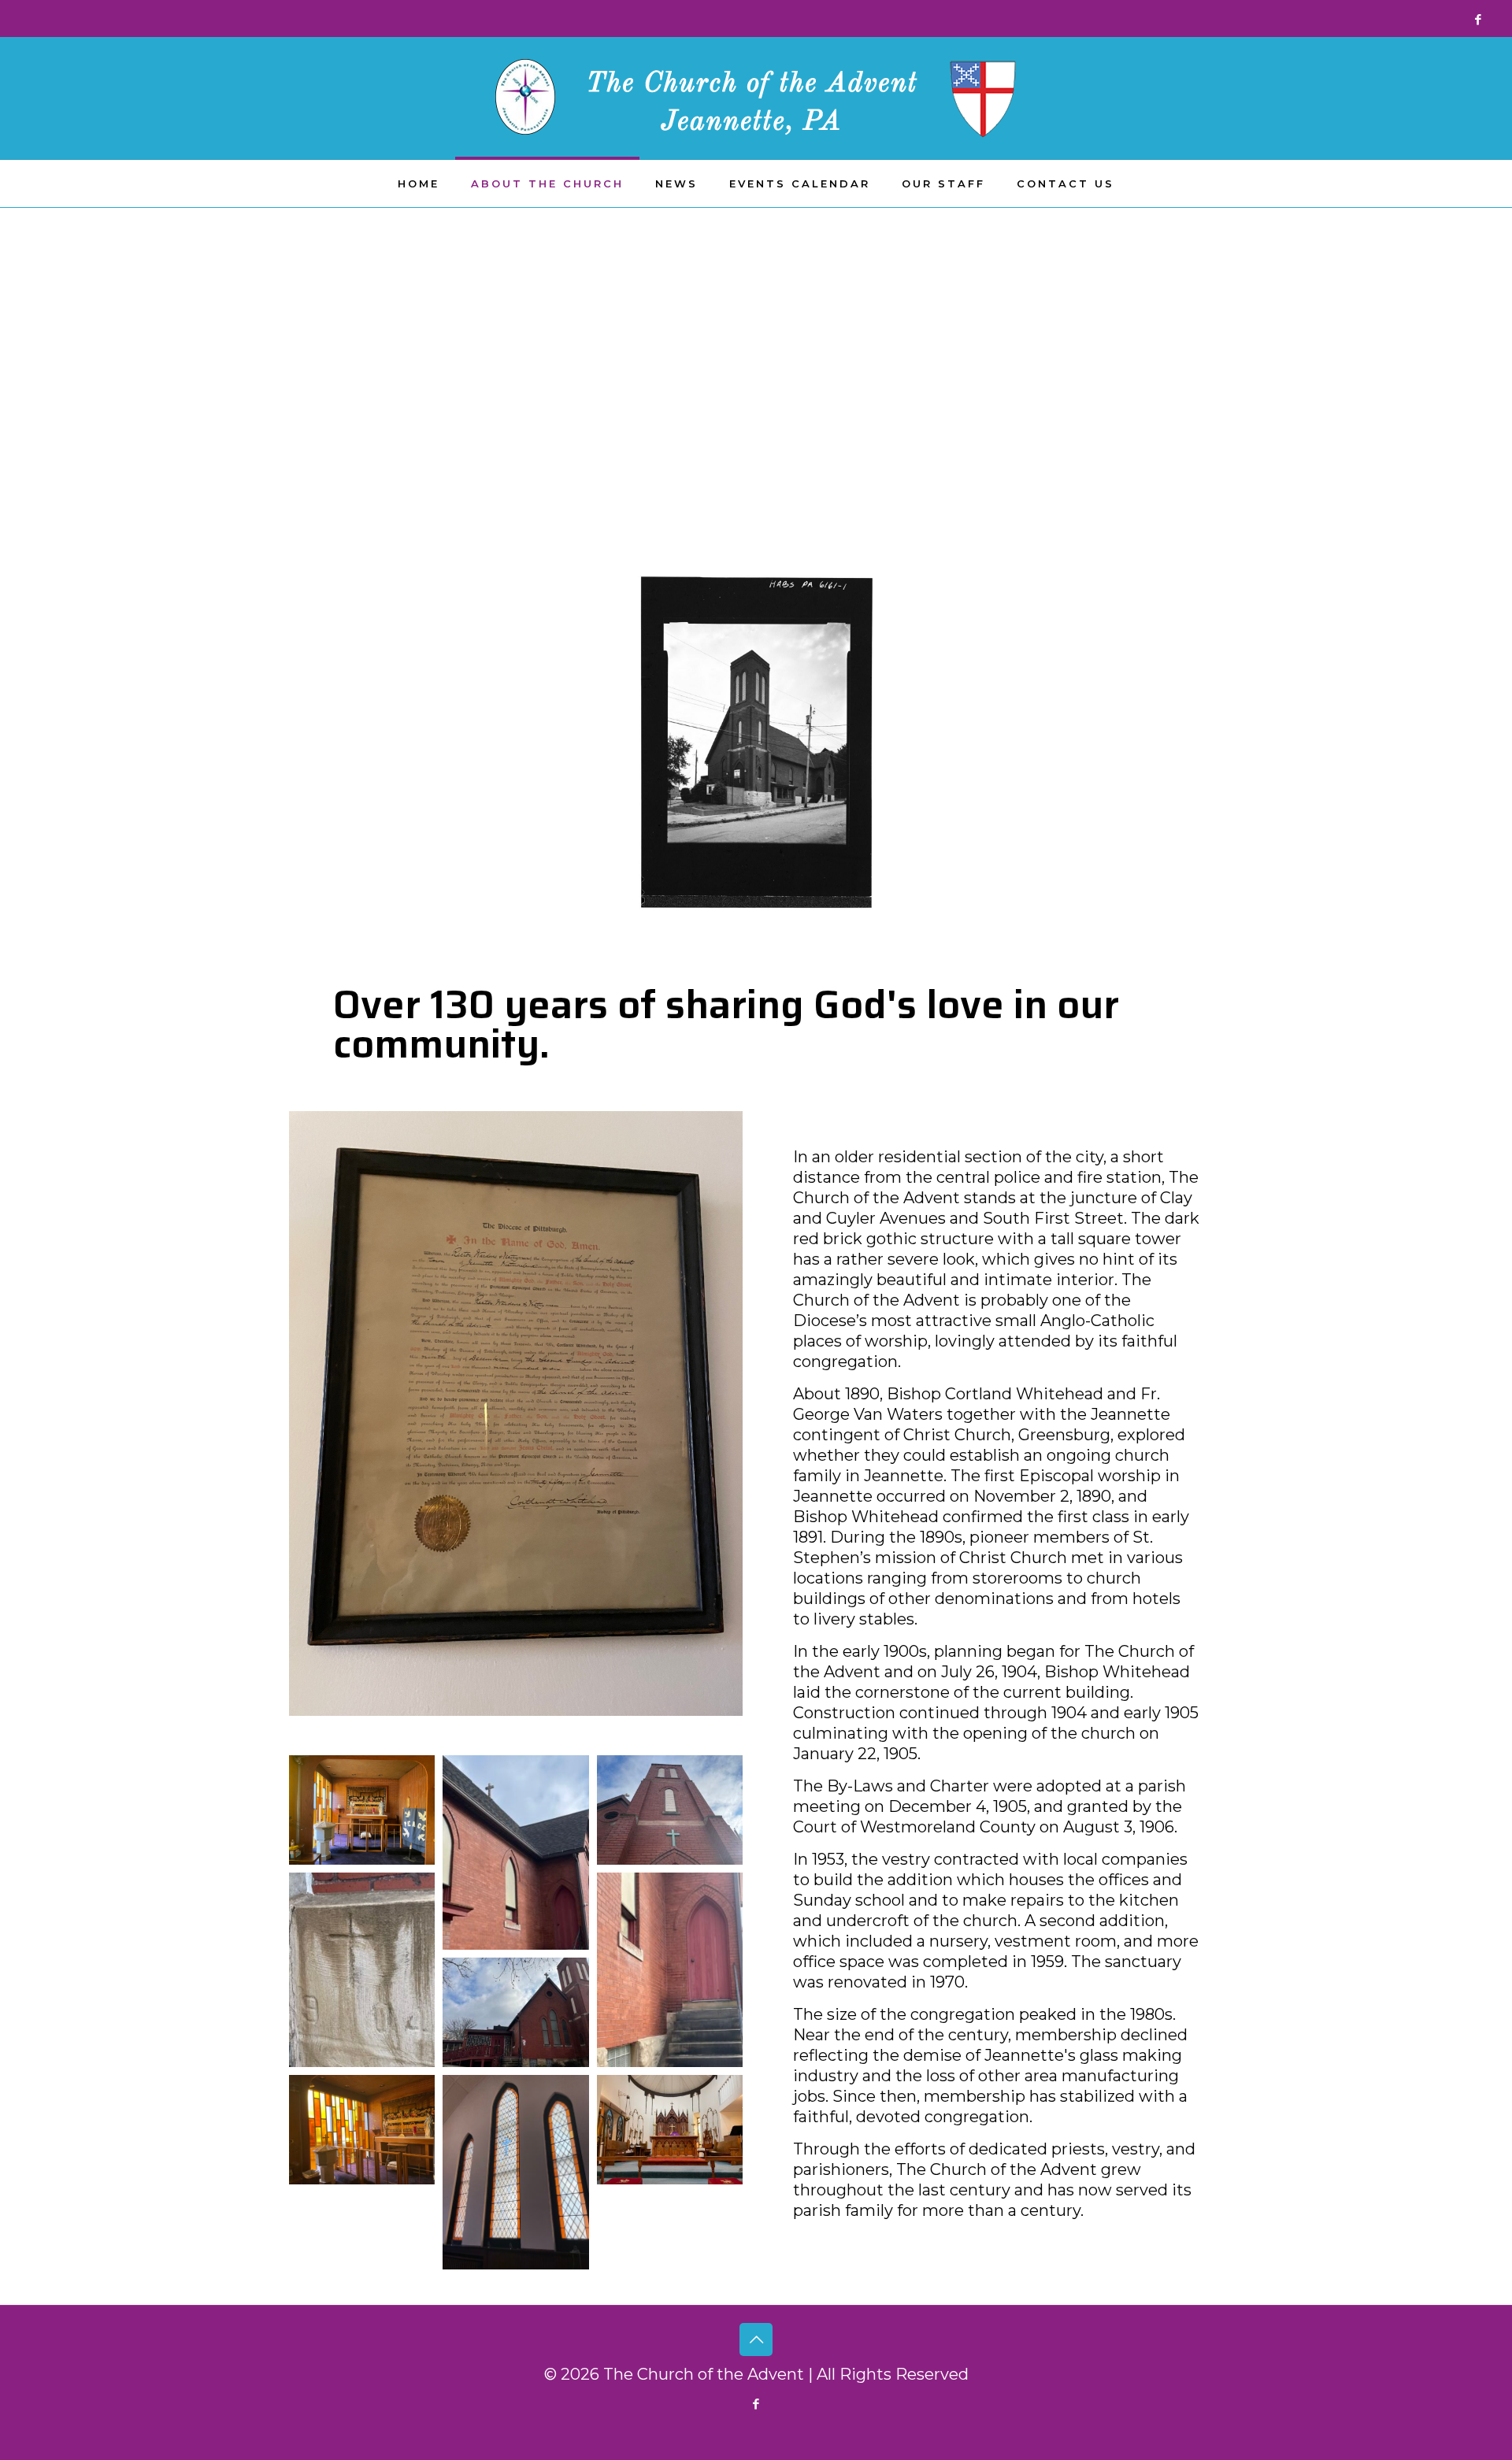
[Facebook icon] (1478, 19)
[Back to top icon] (756, 2340)
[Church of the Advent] (756, 98)
